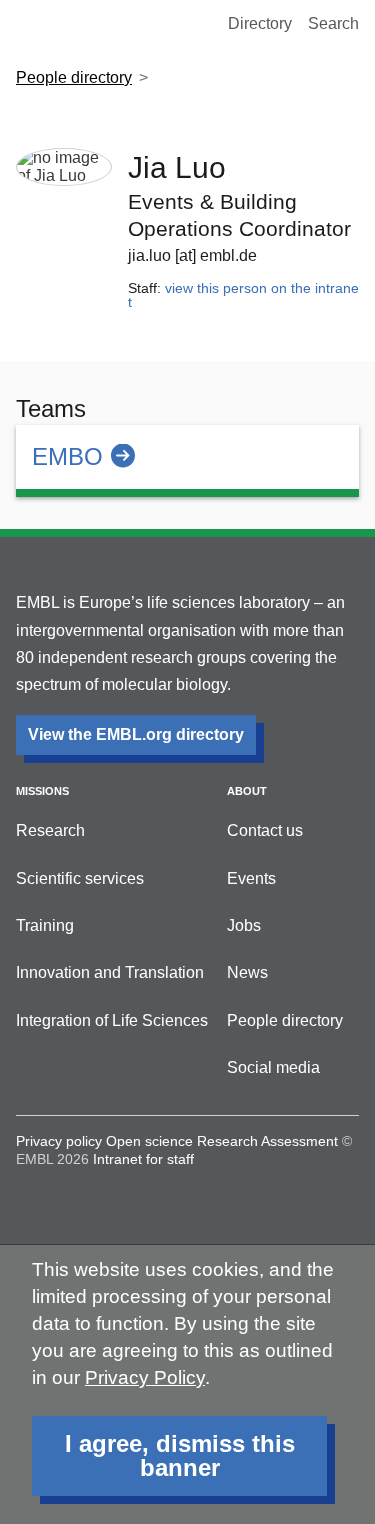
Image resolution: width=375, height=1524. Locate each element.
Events (251, 878)
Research (50, 830)
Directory (260, 23)
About (247, 791)
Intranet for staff (143, 1159)
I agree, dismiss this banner (180, 1455)
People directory (74, 77)
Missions (42, 791)
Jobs (244, 925)
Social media (273, 1067)
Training (45, 925)
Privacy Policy (145, 1377)
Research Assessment (267, 1141)
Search (333, 23)
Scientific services (80, 878)
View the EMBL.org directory (136, 734)
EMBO (67, 456)
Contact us (265, 830)
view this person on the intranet (243, 295)
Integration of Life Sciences (112, 1020)
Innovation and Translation (110, 972)
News (247, 972)
